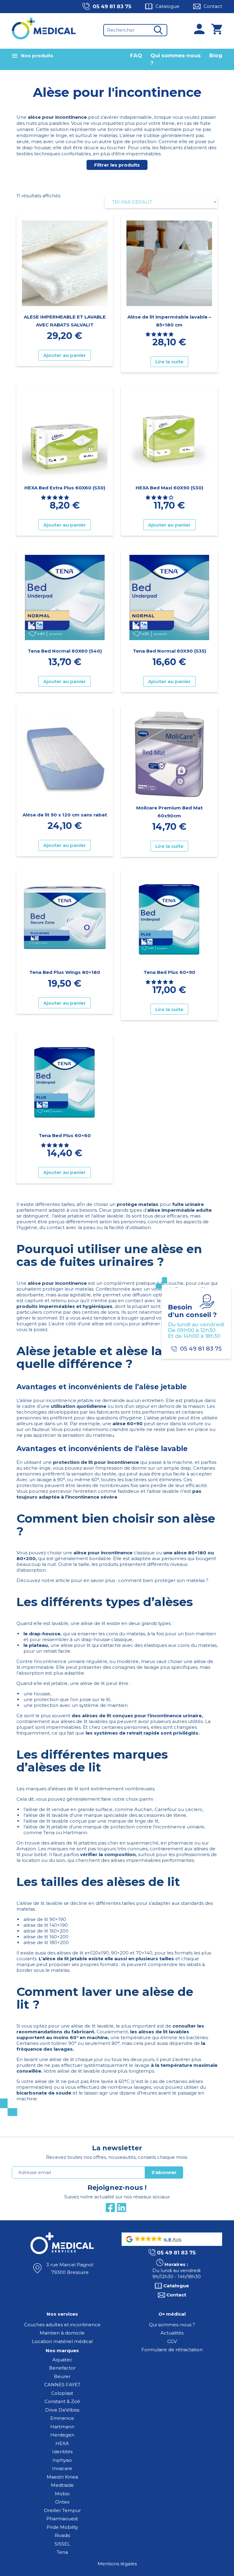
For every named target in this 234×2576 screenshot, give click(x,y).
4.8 (167, 2239)
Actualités (172, 2333)
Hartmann (75, 1832)
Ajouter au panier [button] (65, 355)
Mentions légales (117, 2564)
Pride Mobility (62, 2527)
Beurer (62, 2376)
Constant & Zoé (62, 2401)
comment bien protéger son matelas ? (163, 1580)
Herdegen (62, 2435)
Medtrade (62, 2485)
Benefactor (62, 2368)
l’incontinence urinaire (175, 1716)
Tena (62, 2552)
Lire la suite (169, 362)
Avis (176, 2239)
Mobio (62, 2494)
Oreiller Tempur (62, 2510)
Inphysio (62, 2460)
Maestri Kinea (62, 2477)
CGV (172, 2341)
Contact (213, 6)
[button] (160, 334)
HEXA (62, 2443)
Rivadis (62, 2535)
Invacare (62, 2468)
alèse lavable (108, 1216)
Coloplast (62, 2393)
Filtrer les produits (117, 165)
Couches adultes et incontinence (62, 2325)
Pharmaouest (62, 2519)
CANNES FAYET (62, 2385)
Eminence (62, 2418)
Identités (62, 2452)
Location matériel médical (62, 2341)
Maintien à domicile (62, 2333)
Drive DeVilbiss (62, 2410)
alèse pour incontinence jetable (57, 1400)
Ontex (62, 2502)
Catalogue (167, 6)
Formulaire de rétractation (172, 2350)
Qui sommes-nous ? (172, 2325)
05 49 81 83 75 (112, 6)
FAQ (136, 55)
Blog (216, 55)
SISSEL (62, 2544)
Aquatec (62, 2360)
